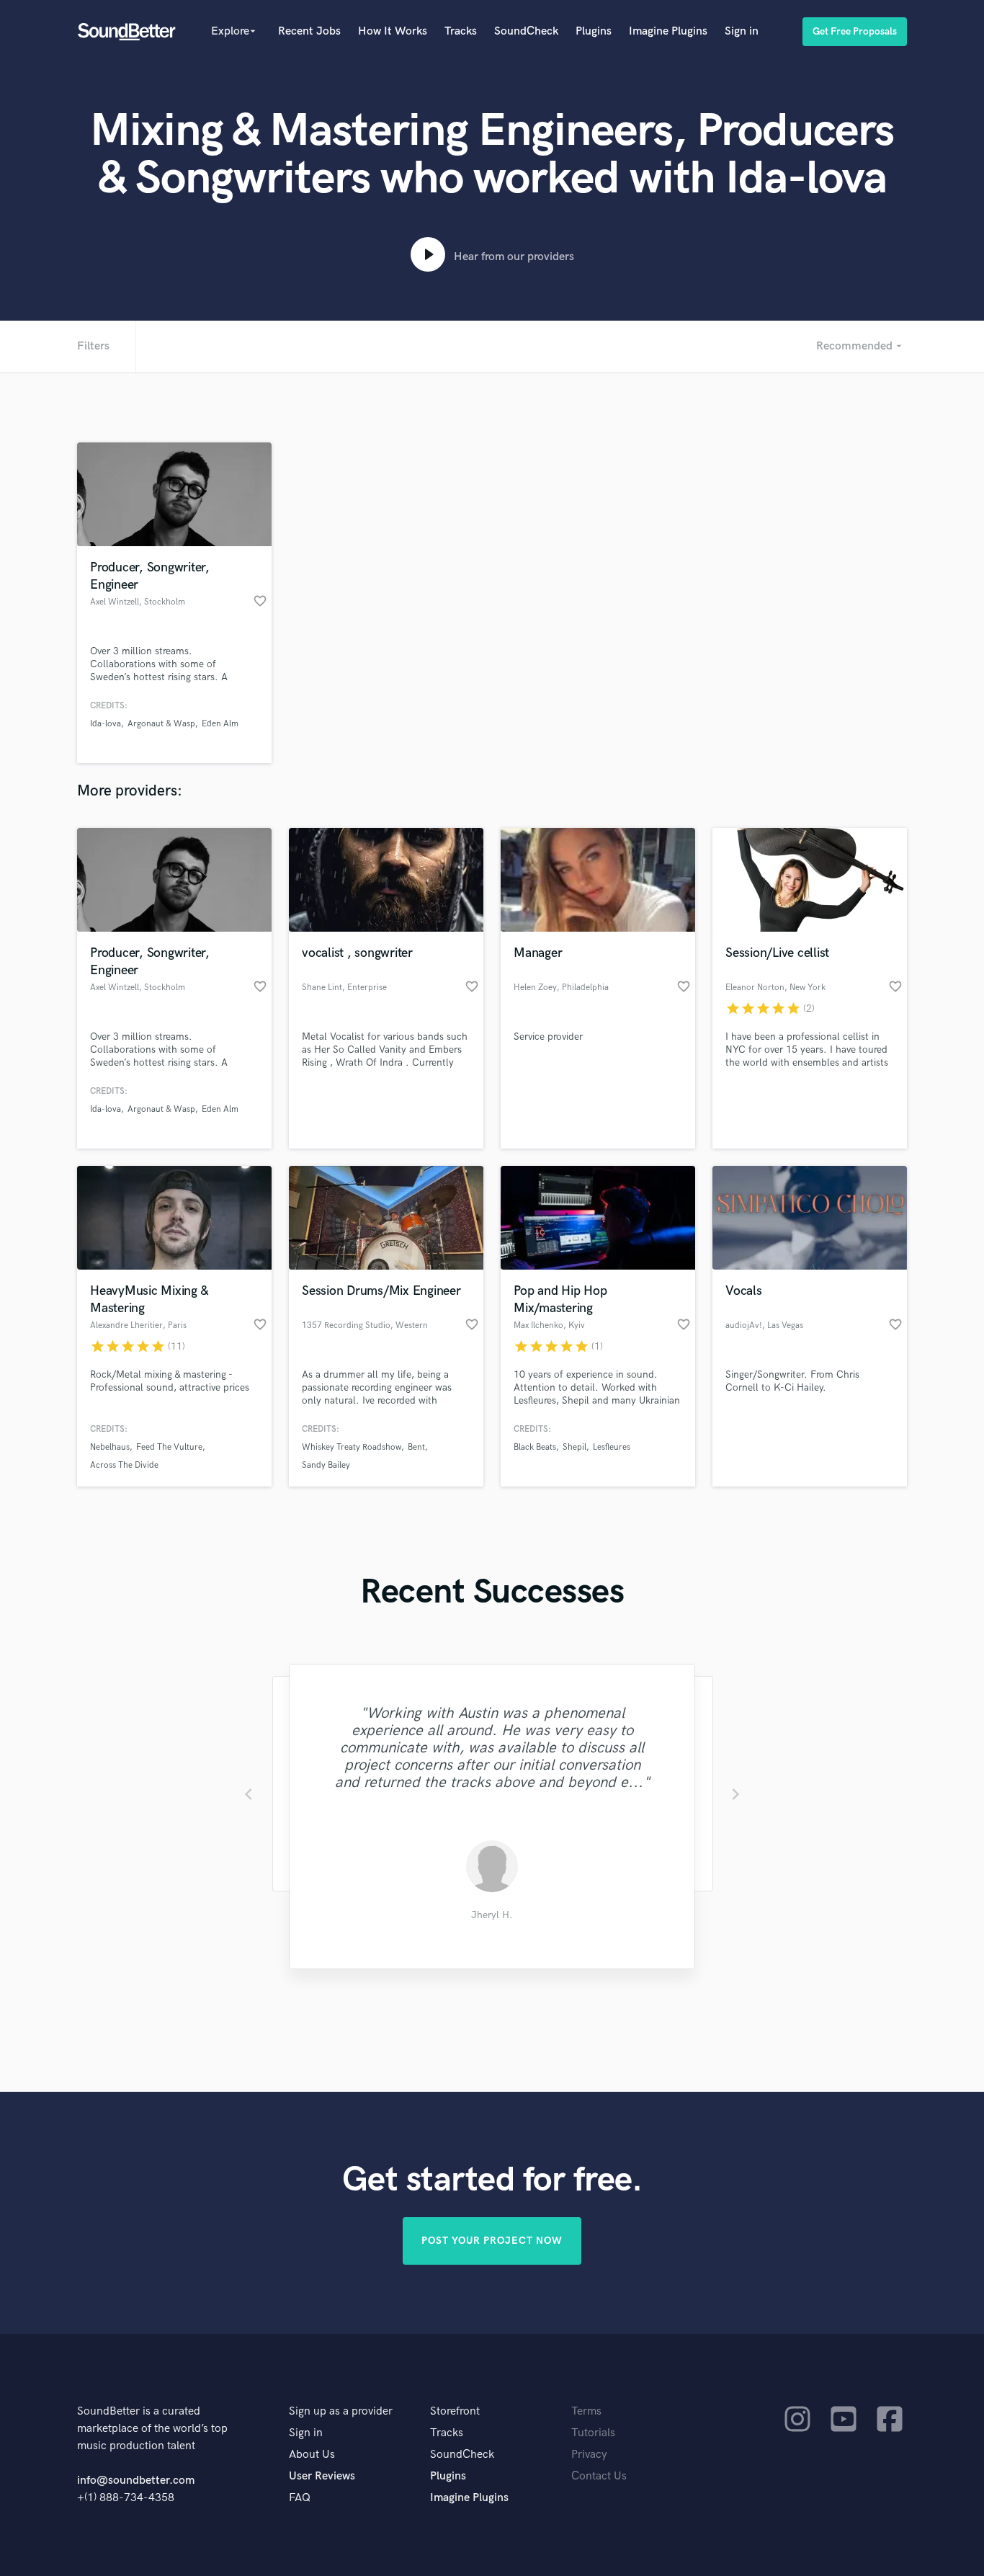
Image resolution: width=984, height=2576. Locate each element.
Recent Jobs (309, 31)
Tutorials (593, 2433)
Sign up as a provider (341, 2411)
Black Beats (535, 1447)
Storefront (455, 2411)
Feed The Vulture (169, 1447)
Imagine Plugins (668, 31)
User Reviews (322, 2476)
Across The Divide (124, 1465)
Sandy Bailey (326, 1465)
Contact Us (599, 2476)
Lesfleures (612, 1447)
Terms (586, 2411)
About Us (312, 2455)
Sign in (742, 31)
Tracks (461, 31)
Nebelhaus (110, 1447)
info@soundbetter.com (136, 2481)
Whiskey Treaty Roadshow (352, 1447)
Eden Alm (220, 724)
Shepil (574, 1447)
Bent (416, 1447)
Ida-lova (106, 724)
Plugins (594, 31)
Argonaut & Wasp (161, 724)
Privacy (589, 2455)
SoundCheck (526, 31)
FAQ (300, 2498)
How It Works (393, 31)
